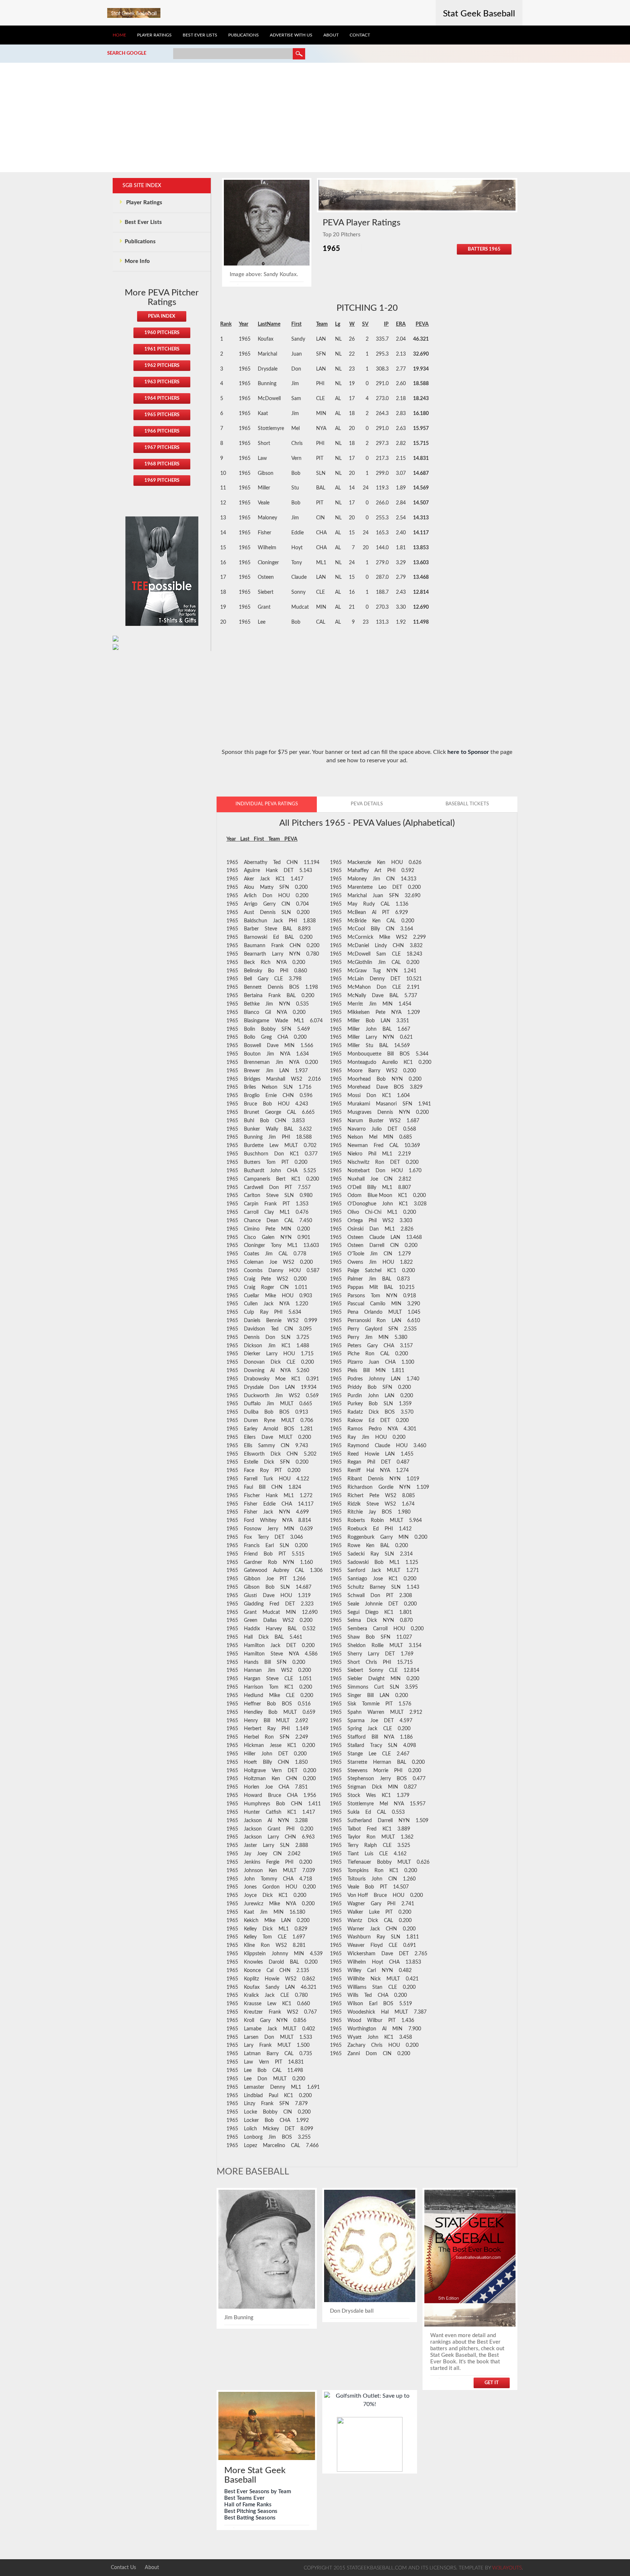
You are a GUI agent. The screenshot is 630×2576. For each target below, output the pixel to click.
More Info (137, 261)
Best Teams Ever (244, 2498)
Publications (244, 35)
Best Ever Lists (200, 35)
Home (119, 35)
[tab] (267, 804)
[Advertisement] (315, 117)
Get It (492, 2383)
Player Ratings (154, 35)
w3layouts (507, 2568)
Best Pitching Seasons (251, 2511)
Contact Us (123, 2568)
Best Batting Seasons (250, 2518)
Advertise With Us (291, 35)
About (331, 35)
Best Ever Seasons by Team (258, 2492)
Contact (360, 35)
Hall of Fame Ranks (248, 2505)
